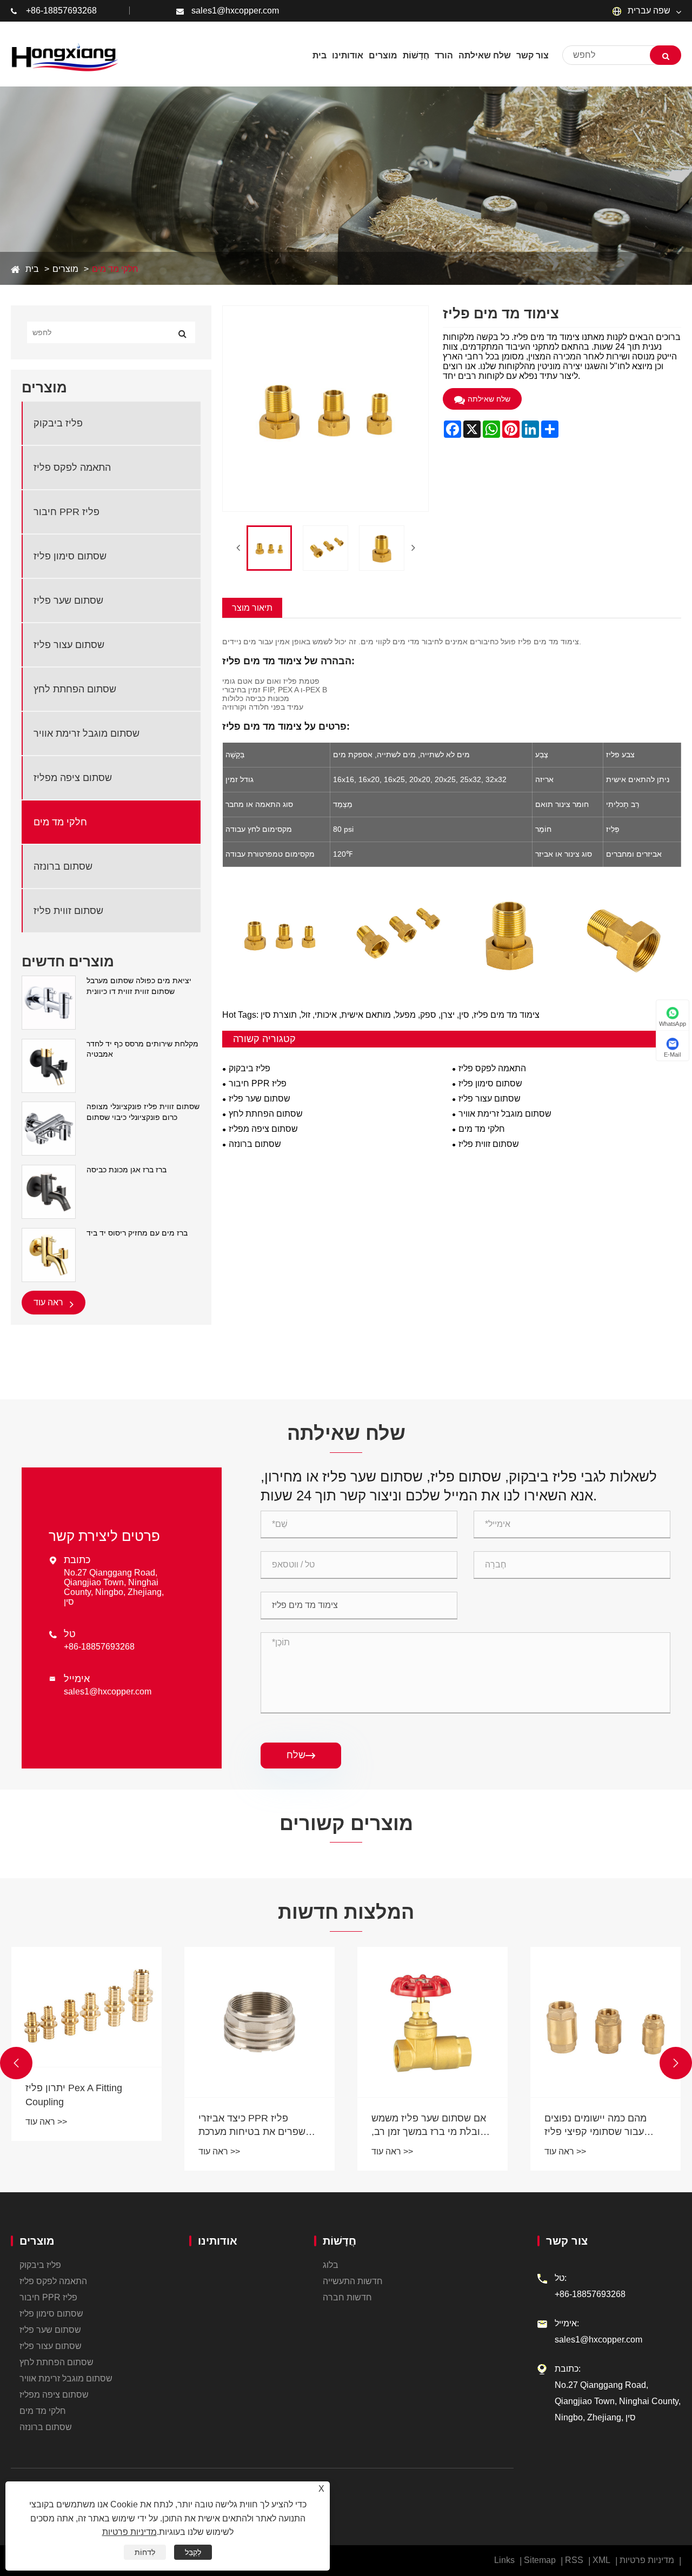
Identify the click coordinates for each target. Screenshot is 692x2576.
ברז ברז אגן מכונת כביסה (127, 1170)
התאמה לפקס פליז (72, 468)
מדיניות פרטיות (647, 2560)
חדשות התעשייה (353, 2281)
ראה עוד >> (46, 2122)
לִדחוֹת (145, 2552)
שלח (301, 1755)
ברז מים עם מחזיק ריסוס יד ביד (137, 1233)
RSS (574, 2560)
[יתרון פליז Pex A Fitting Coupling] (86, 2007)
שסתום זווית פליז (68, 911)
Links (504, 2560)
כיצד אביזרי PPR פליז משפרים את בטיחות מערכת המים (255, 2126)
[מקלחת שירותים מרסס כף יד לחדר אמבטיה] (49, 1065)
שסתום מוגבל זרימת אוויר (86, 733)
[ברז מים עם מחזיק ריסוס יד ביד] (49, 1254)
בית (32, 269)
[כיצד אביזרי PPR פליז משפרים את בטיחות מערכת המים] (259, 2022)
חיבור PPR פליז (66, 512)
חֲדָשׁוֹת (340, 2241)
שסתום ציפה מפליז (73, 778)
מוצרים (65, 269)
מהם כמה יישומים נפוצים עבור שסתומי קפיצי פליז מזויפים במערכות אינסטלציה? (595, 2126)
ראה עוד (49, 1302)
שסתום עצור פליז (69, 645)
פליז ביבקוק (58, 423)
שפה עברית (648, 11)
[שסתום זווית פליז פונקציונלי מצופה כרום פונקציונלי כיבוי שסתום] (49, 1128)
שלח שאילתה (489, 399)
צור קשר (567, 2241)
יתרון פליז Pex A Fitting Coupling (74, 2095)
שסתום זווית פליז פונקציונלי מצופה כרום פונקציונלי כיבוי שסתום (143, 1112)
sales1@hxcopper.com (235, 11)
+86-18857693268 (61, 11)
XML (601, 2560)
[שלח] (666, 55)
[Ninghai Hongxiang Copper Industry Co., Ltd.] (65, 55)
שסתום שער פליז (68, 600)
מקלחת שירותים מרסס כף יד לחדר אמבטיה (142, 1049)
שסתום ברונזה (63, 866)
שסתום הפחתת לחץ (75, 689)
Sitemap (540, 2560)
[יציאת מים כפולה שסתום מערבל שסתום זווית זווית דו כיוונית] (49, 1002)
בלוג (331, 2265)
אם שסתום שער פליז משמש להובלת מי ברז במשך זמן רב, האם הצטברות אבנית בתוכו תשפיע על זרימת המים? (431, 2126)
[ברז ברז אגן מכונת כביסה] (49, 1191)
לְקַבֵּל (193, 2552)
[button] (16, 2063)
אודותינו (218, 2241)
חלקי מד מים (115, 269)
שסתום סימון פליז (70, 556)
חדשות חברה (347, 2297)
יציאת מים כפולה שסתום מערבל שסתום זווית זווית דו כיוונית (139, 986)
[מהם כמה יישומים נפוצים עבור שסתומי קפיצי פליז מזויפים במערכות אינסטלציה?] (605, 2022)
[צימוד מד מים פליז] (269, 548)
